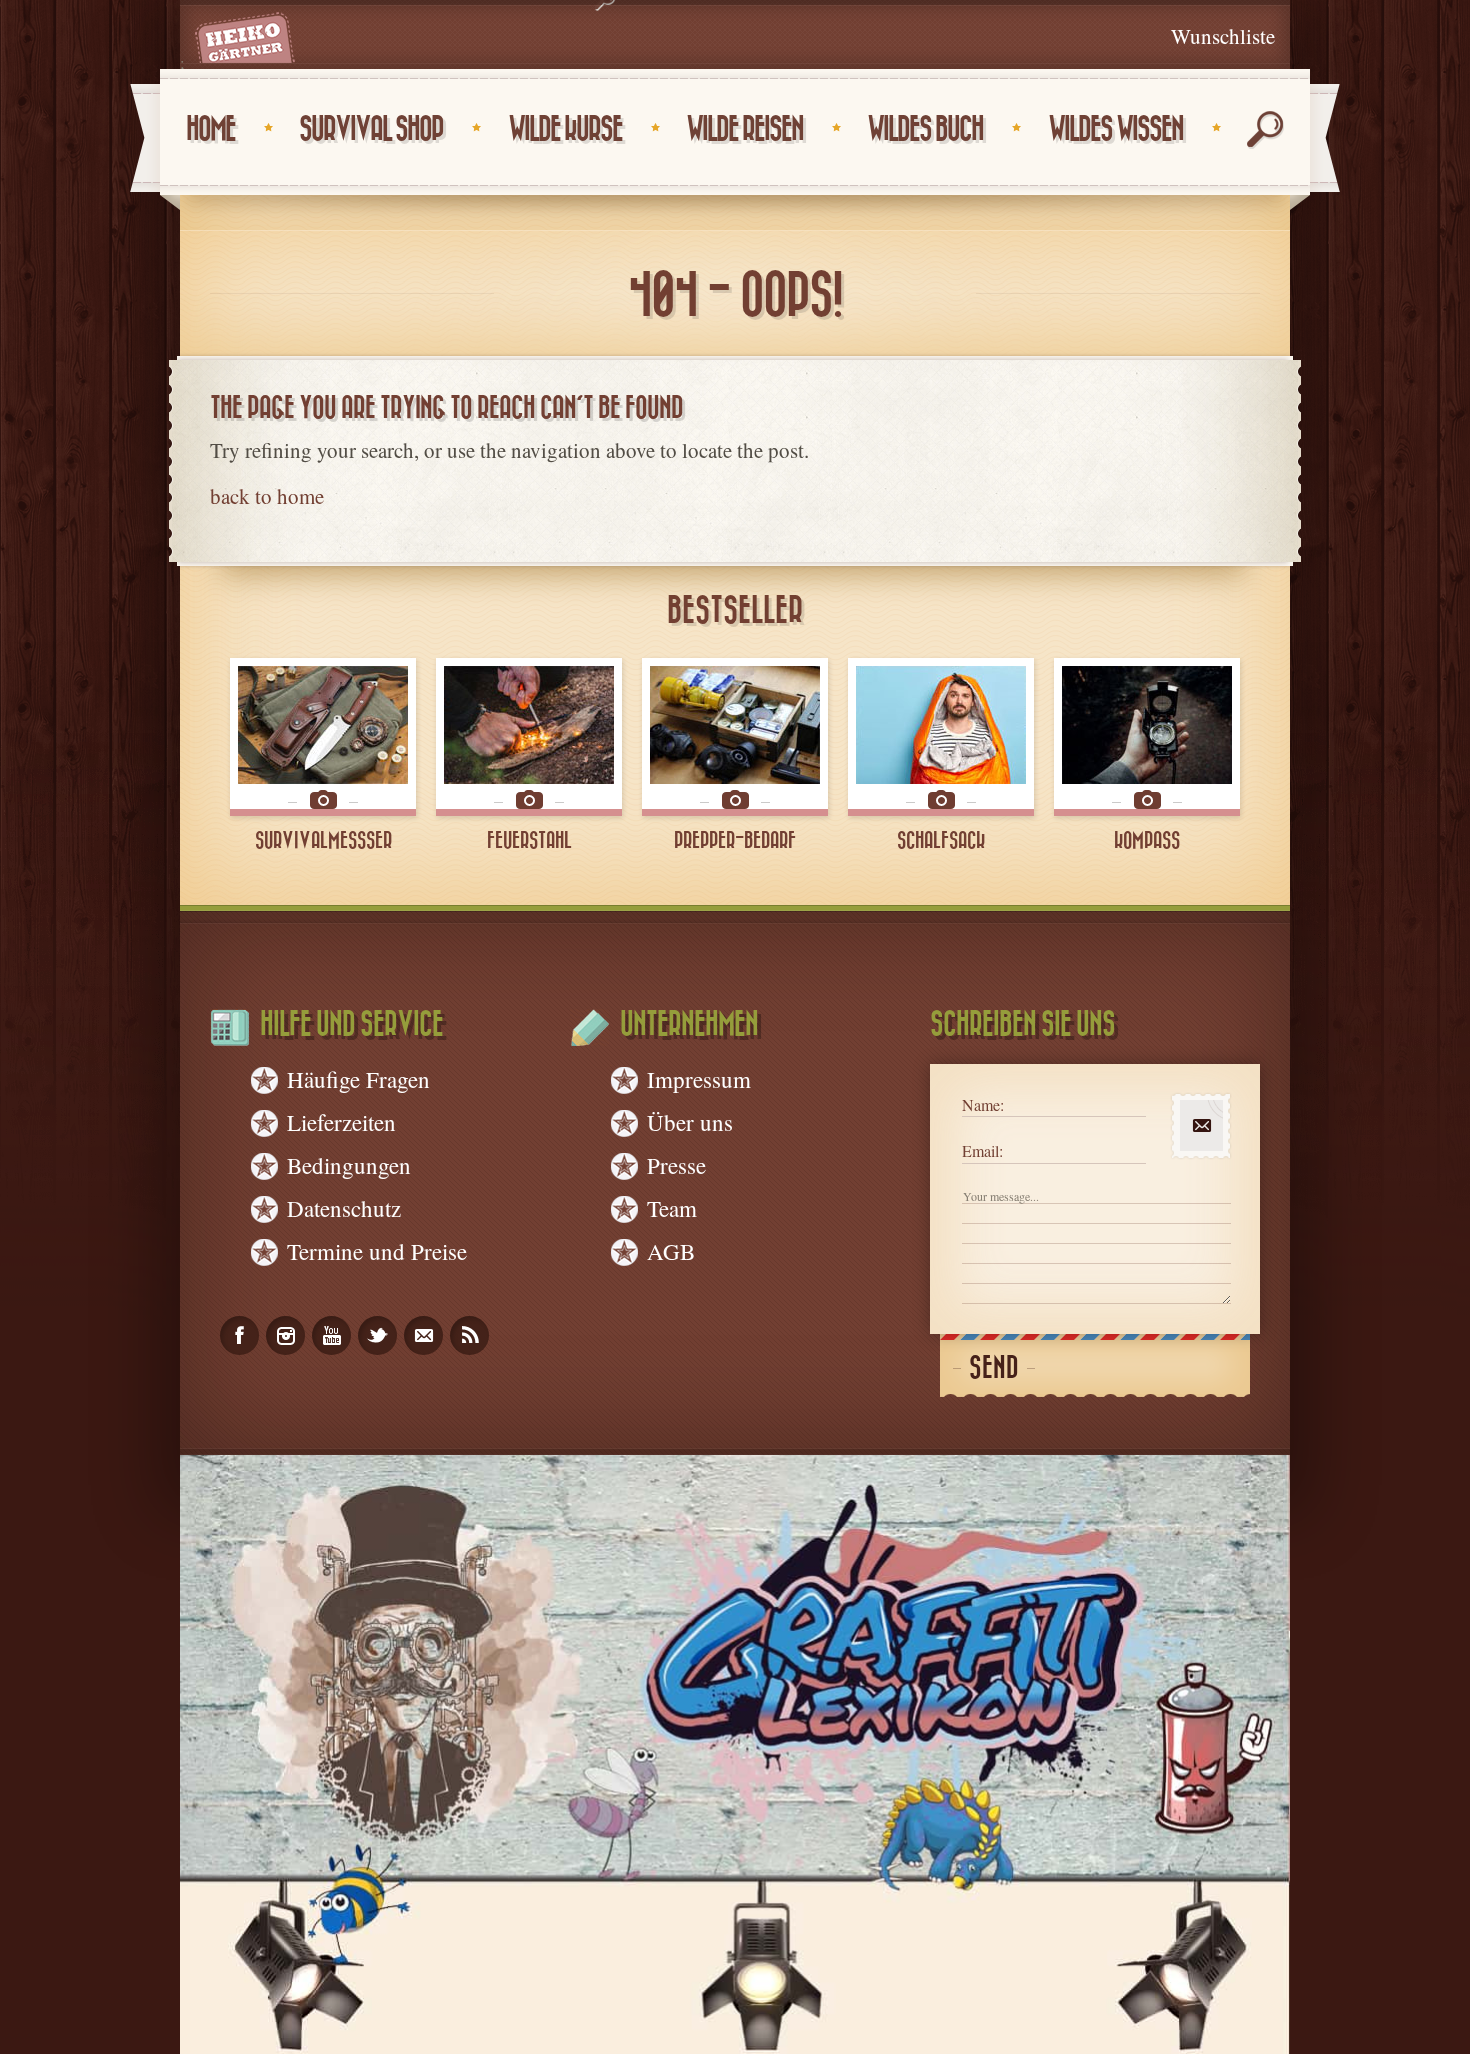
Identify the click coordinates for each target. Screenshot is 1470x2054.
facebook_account (239, 1335)
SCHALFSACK (941, 841)
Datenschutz (344, 1208)
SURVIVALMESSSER (323, 841)
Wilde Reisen (744, 129)
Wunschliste (1223, 36)
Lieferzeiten (341, 1122)
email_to (423, 1335)
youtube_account (331, 1335)
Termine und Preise (377, 1251)
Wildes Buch (925, 129)
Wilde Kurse (565, 129)
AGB (671, 1251)
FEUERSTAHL (529, 841)
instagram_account (285, 1335)
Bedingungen (349, 1165)
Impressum (699, 1079)
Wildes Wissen (1115, 129)
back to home (267, 496)
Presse (676, 1165)
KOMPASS (1147, 841)
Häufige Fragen (358, 1079)
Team (672, 1208)
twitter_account (377, 1335)
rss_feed (469, 1335)
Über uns (690, 1122)
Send (994, 1368)
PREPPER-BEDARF (735, 841)
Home (210, 129)
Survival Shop (371, 129)
